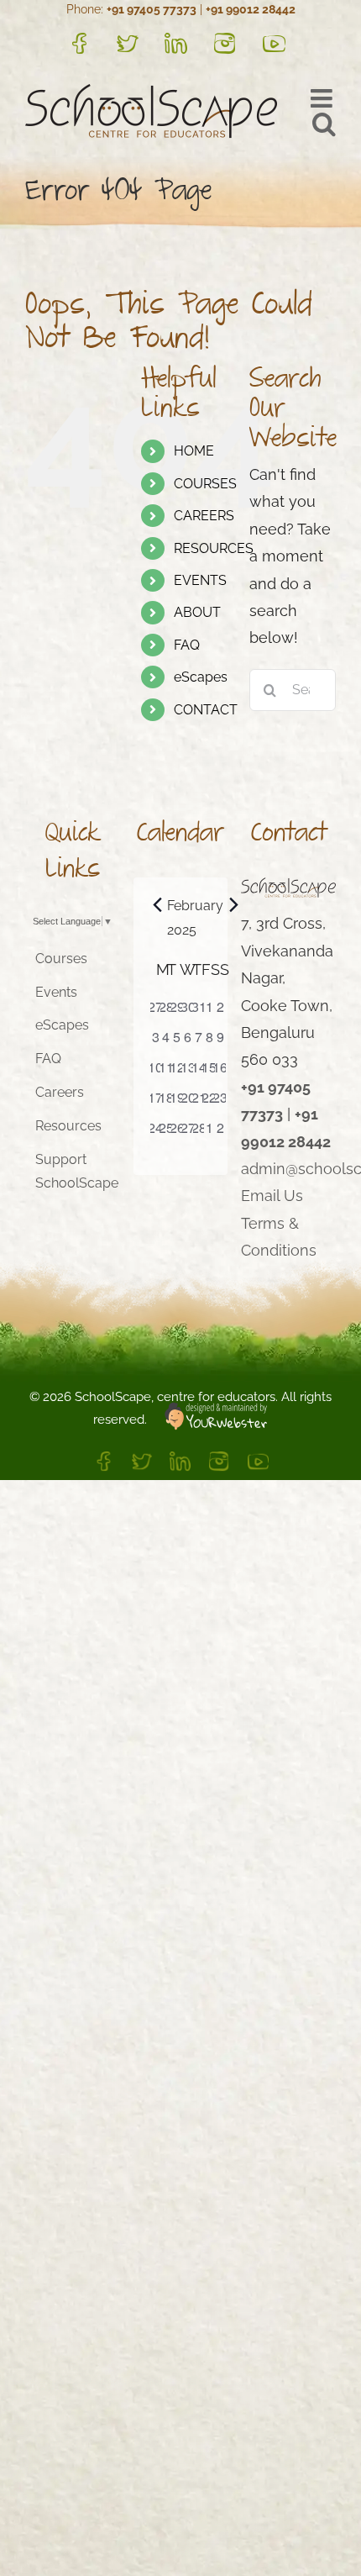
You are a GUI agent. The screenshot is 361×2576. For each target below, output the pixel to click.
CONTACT (206, 710)
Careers (60, 1092)
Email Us (272, 1196)
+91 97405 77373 (152, 9)
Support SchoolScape (73, 1172)
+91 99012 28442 (251, 9)
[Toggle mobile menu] (323, 98)
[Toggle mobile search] (324, 124)
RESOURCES (214, 548)
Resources (68, 1126)
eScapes (201, 677)
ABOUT (197, 612)
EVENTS (200, 580)
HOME (194, 451)
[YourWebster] (207, 1420)
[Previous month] (157, 904)
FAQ (187, 645)
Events (56, 992)
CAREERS (204, 516)
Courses (61, 959)
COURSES (205, 484)
